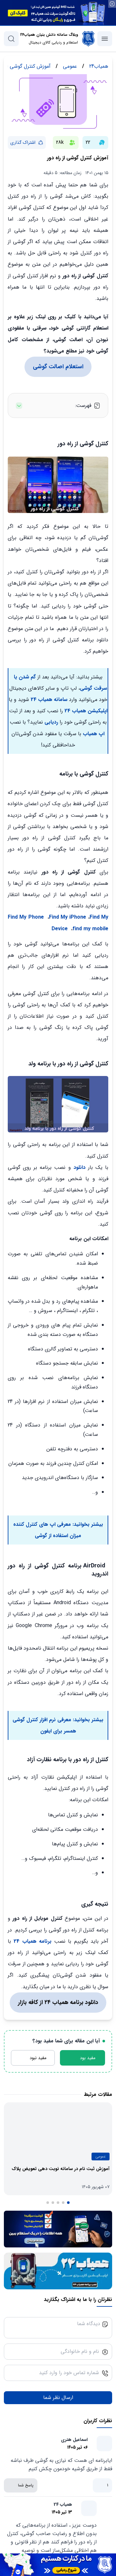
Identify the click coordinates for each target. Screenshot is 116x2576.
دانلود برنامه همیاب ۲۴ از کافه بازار (58, 2002)
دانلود (79, 1167)
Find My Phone (26, 917)
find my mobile (90, 929)
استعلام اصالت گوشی (58, 367)
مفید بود (88, 2058)
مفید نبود (38, 2058)
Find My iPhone (68, 917)
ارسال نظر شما (58, 2398)
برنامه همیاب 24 (31, 1941)
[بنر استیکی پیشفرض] (58, 2565)
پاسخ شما (26, 2485)
